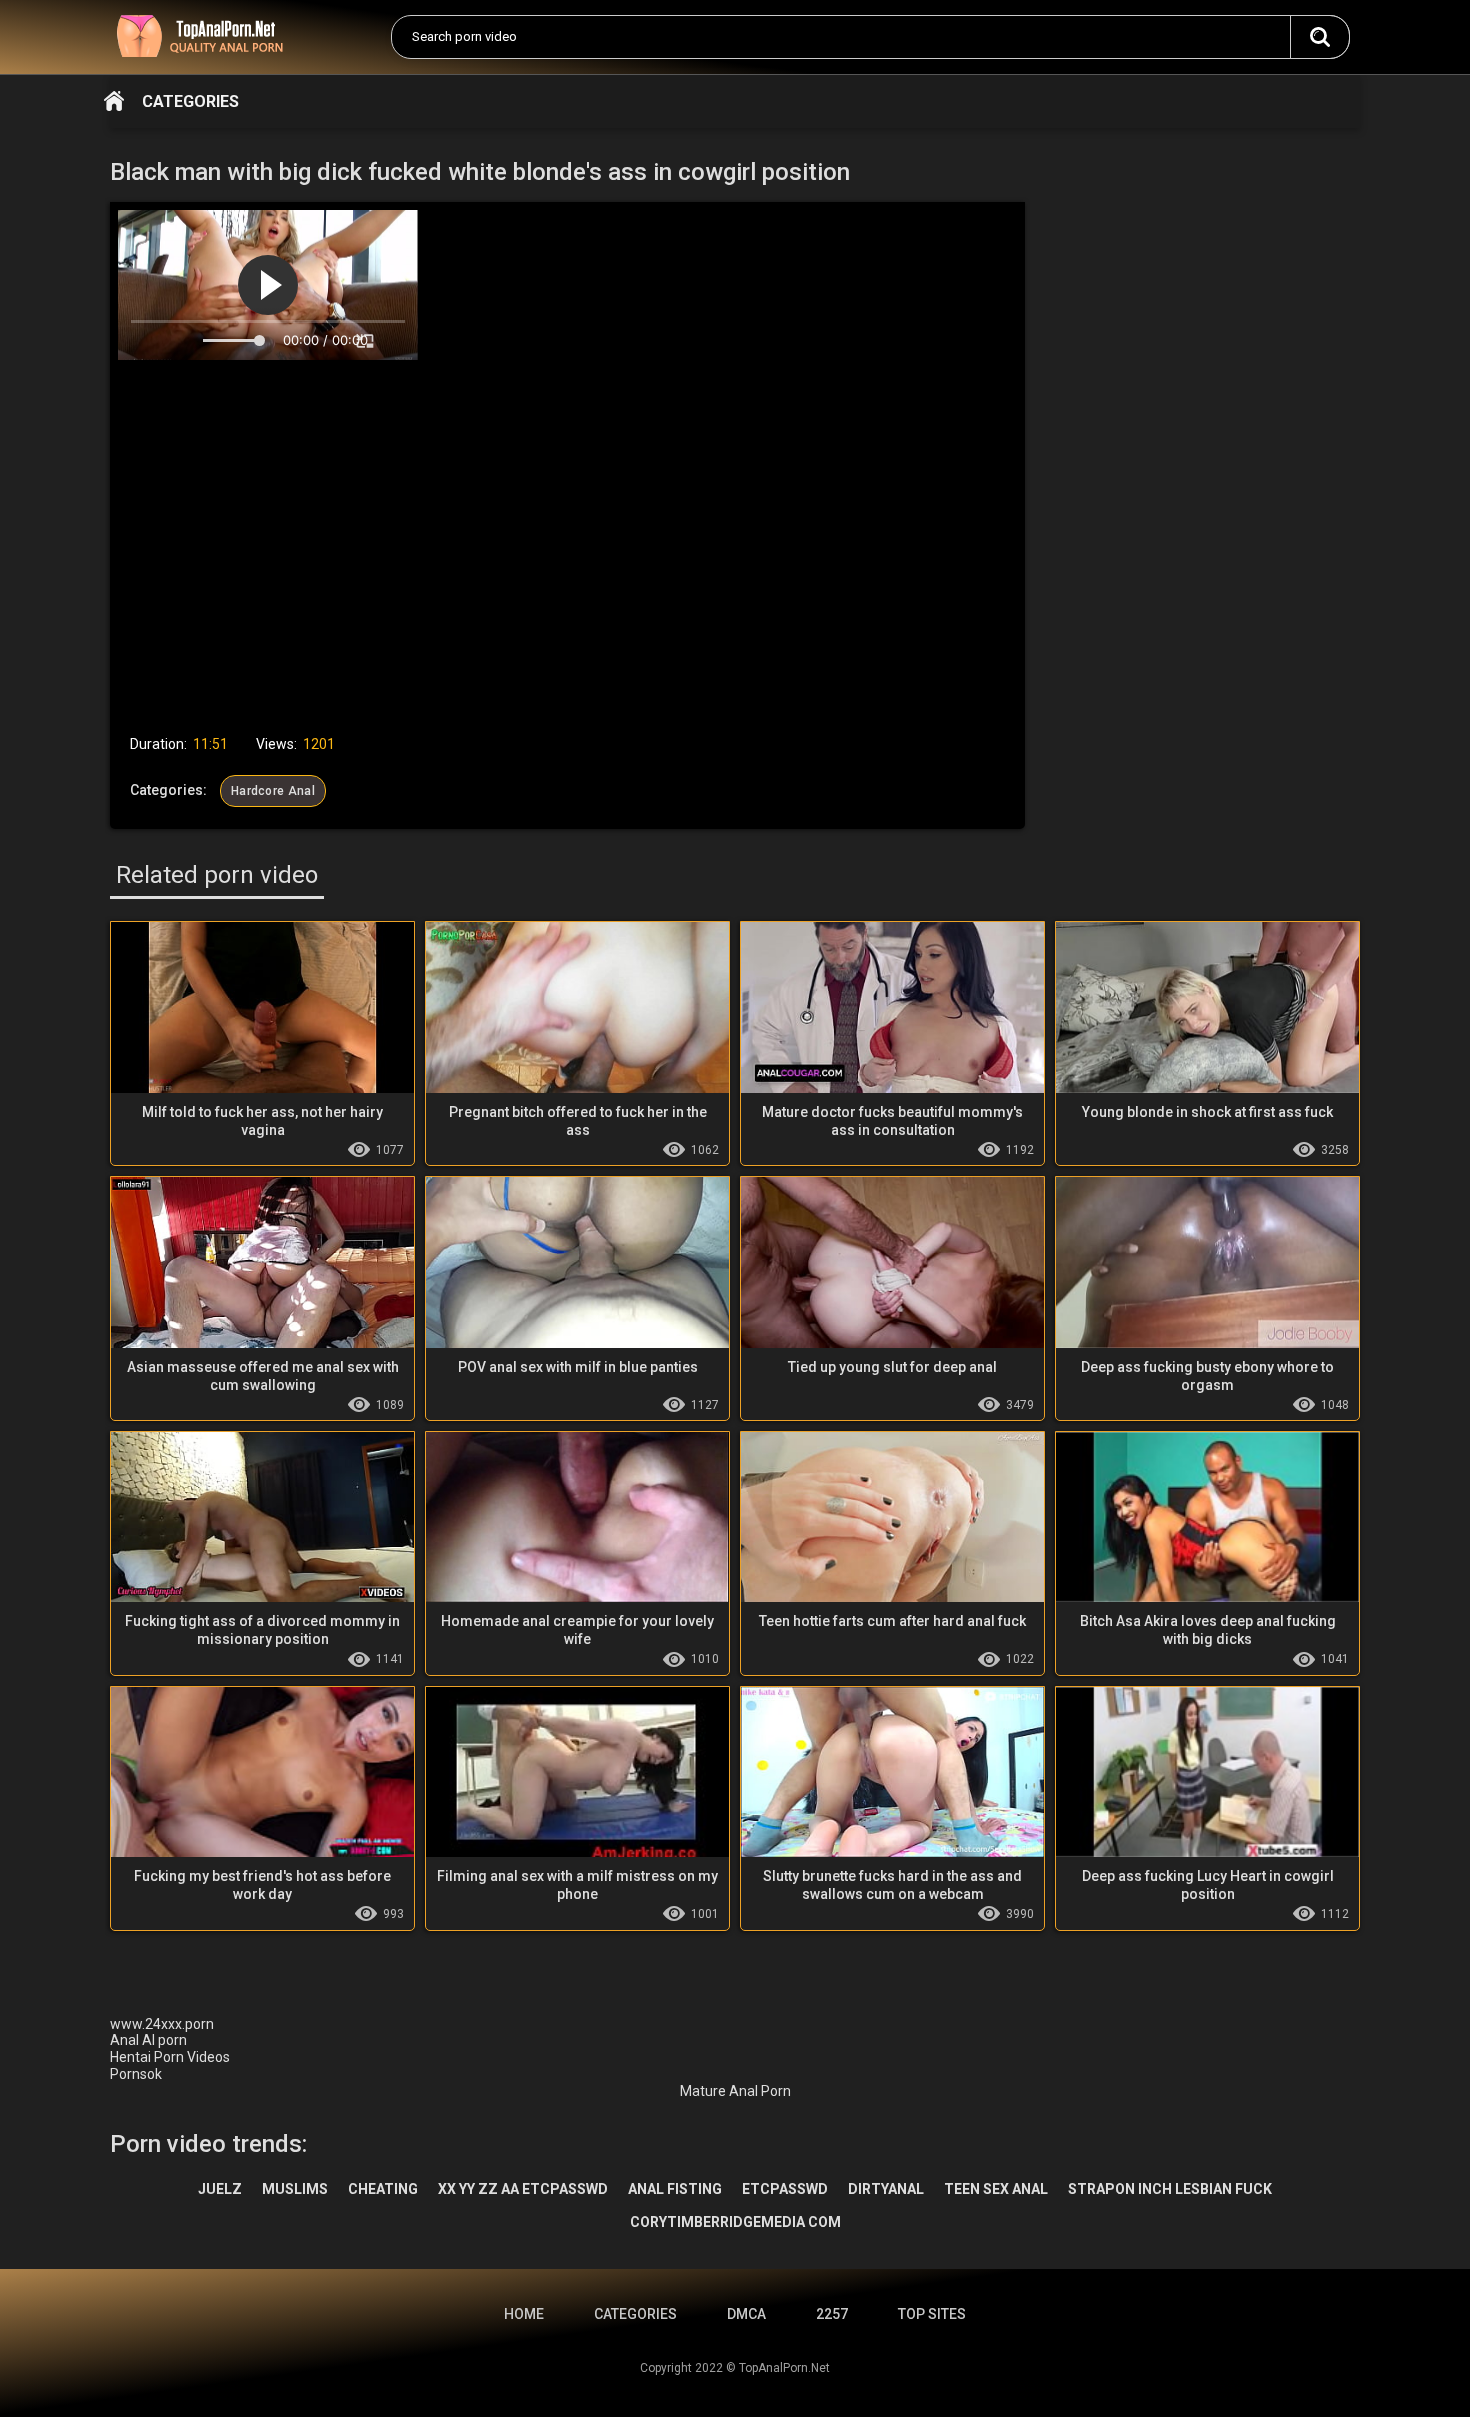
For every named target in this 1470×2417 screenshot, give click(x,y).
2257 (832, 2314)
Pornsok (136, 2074)
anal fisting (675, 2189)
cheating (383, 2189)
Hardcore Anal (273, 791)
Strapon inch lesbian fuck (1170, 2189)
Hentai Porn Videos (170, 2057)
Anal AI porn (148, 2040)
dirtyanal (886, 2189)
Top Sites (932, 2314)
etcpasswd (785, 2189)
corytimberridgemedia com (735, 2222)
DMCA (746, 2314)
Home (114, 101)
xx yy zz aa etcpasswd (523, 2189)
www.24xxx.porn (162, 2024)
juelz (220, 2189)
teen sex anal (996, 2189)
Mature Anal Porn (735, 2091)
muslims (295, 2189)
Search (1320, 37)
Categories (190, 101)
